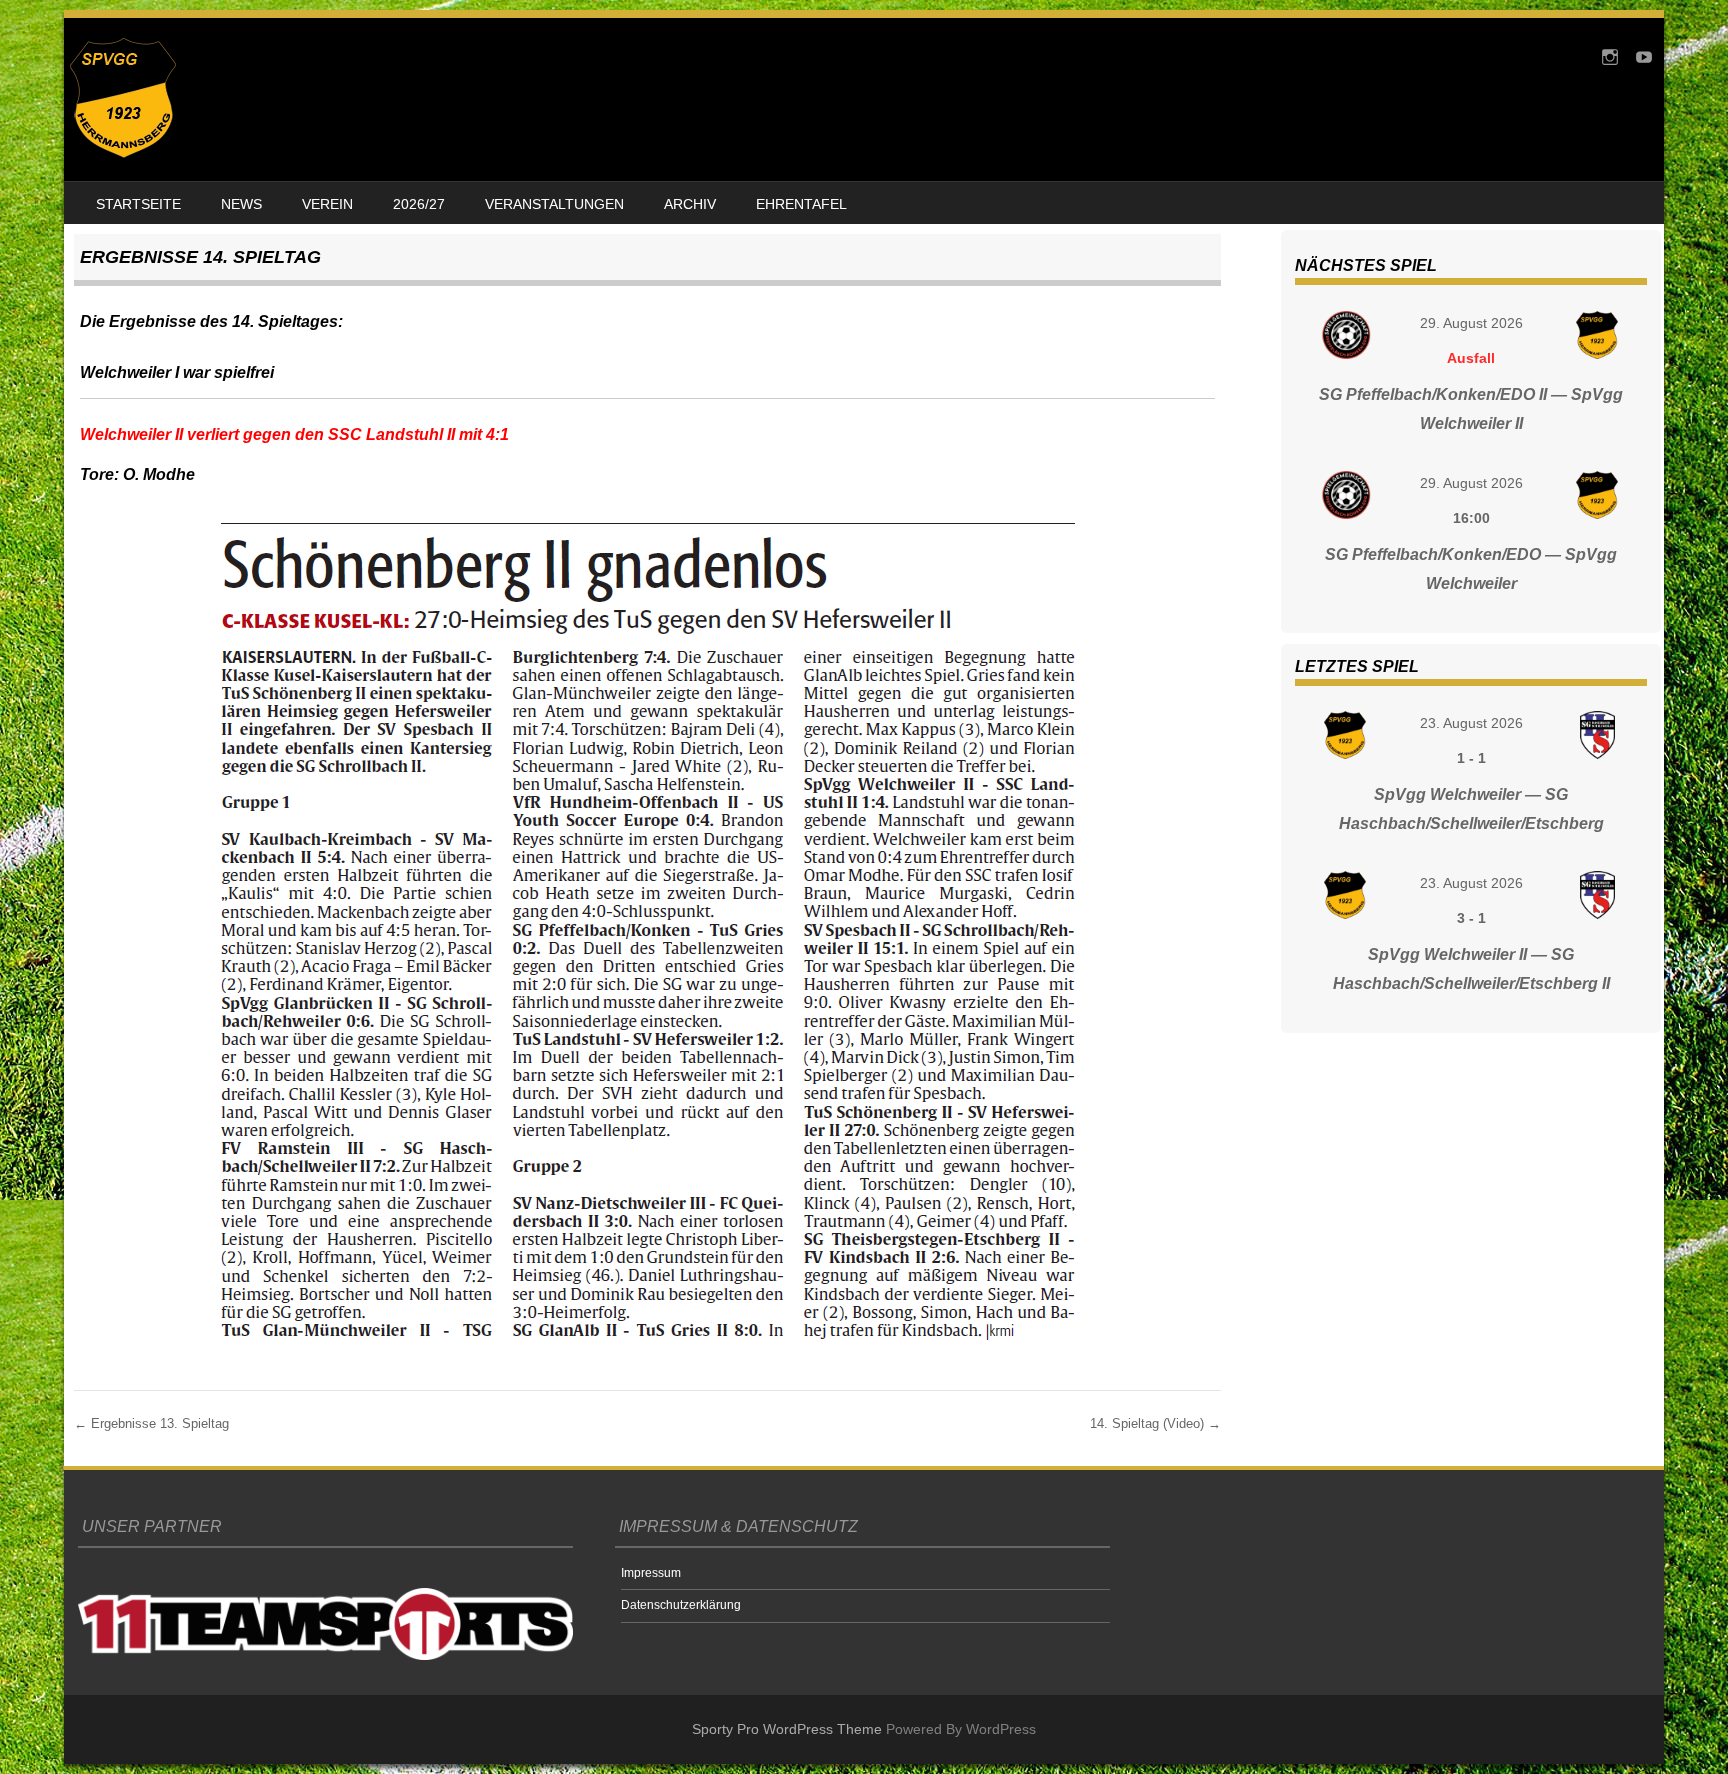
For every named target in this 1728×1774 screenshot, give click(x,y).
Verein (327, 204)
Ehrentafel (801, 204)
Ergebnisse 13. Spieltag (151, 1423)
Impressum (651, 1573)
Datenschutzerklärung (681, 1605)
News (241, 204)
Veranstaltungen (554, 204)
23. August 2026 (1471, 723)
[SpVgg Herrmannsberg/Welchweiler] (123, 153)
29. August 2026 (1471, 323)
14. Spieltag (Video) (1155, 1423)
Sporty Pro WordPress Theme (787, 1729)
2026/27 (419, 204)
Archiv (690, 204)
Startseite (138, 204)
